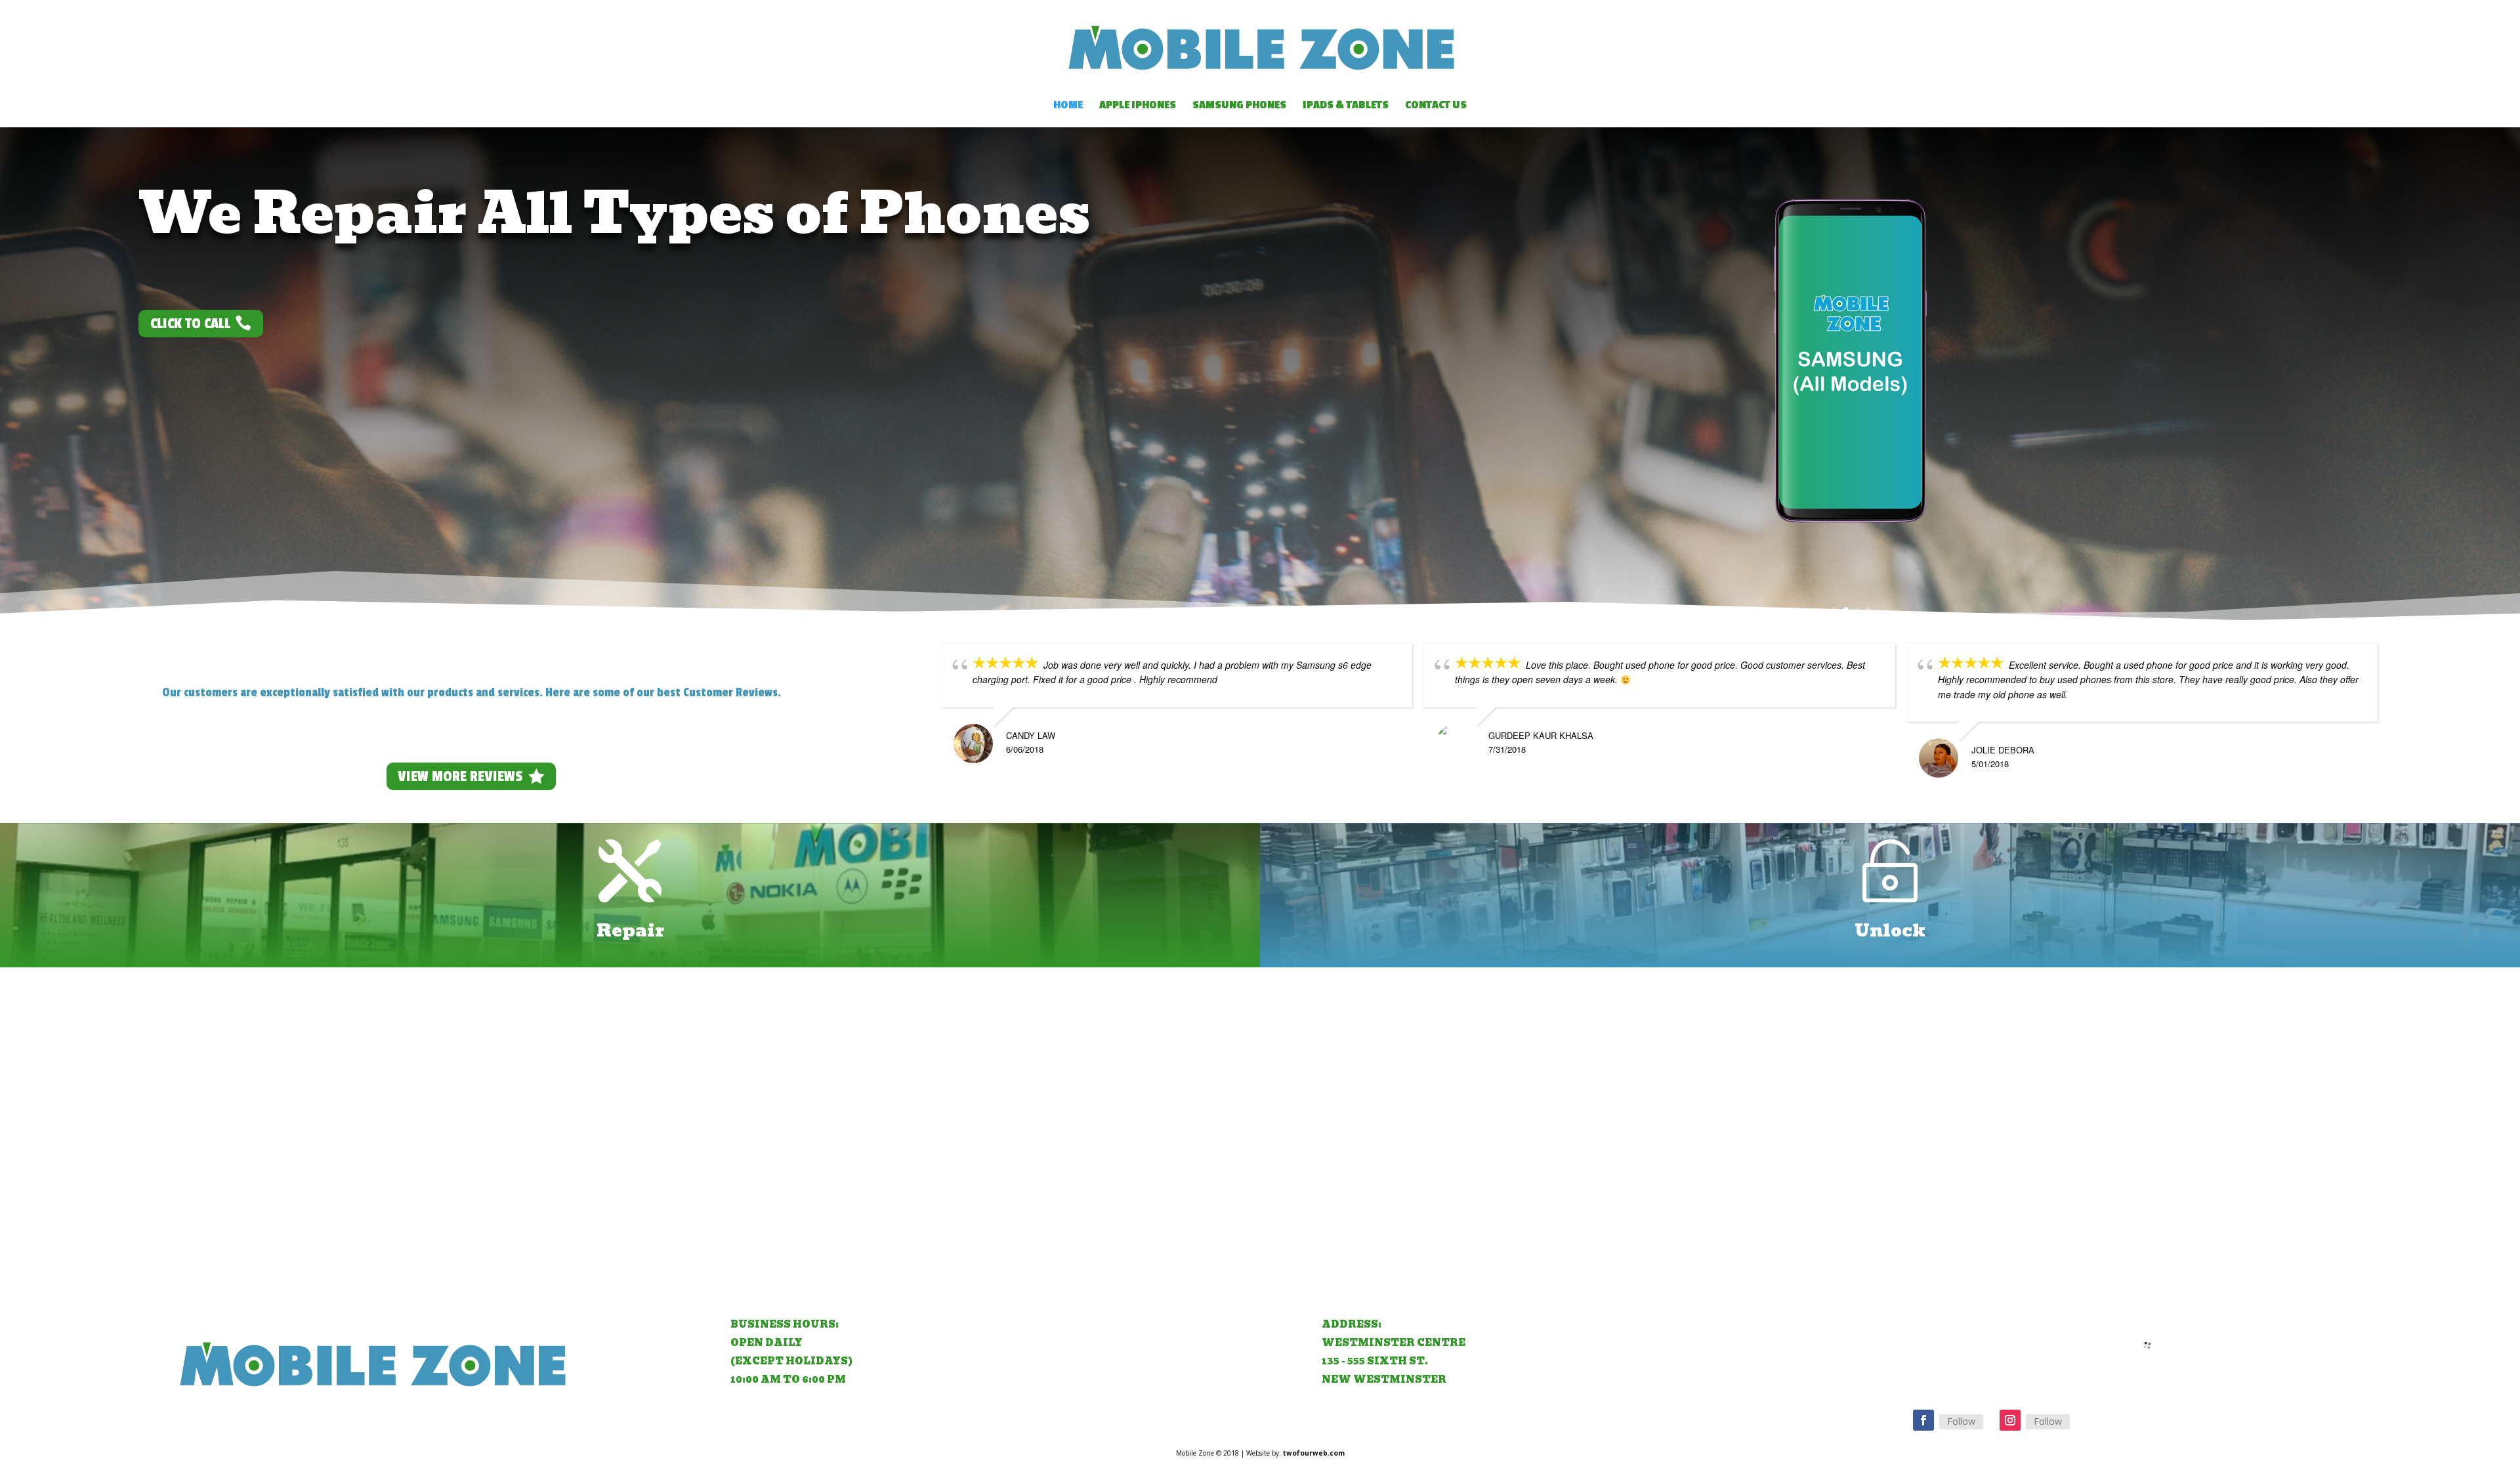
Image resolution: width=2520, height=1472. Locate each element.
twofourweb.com (1314, 1453)
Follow (1961, 1421)
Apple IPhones (1138, 106)
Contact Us (1436, 106)
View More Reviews (460, 776)
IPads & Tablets (1346, 106)
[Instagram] (2010, 1420)
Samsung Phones (1239, 106)
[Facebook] (1923, 1420)
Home (1068, 106)
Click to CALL (190, 324)
